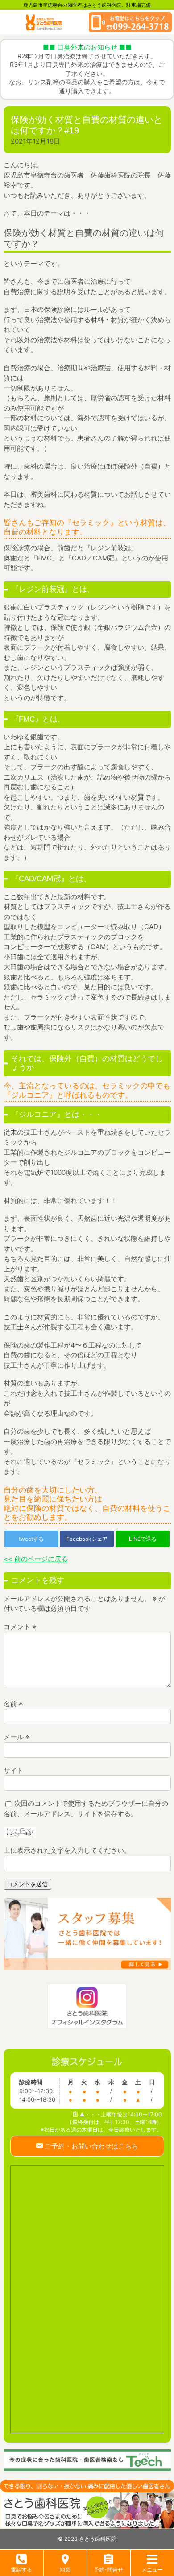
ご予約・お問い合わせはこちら (91, 2146)
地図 (65, 2570)
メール (17, 1737)
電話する (21, 2570)
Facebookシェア (87, 1539)
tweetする (31, 1539)
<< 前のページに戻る (36, 1559)
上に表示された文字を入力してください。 (67, 1850)
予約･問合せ (108, 2570)
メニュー (152, 2570)
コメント (20, 1627)
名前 (13, 1704)
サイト (14, 1770)
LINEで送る (143, 1539)
